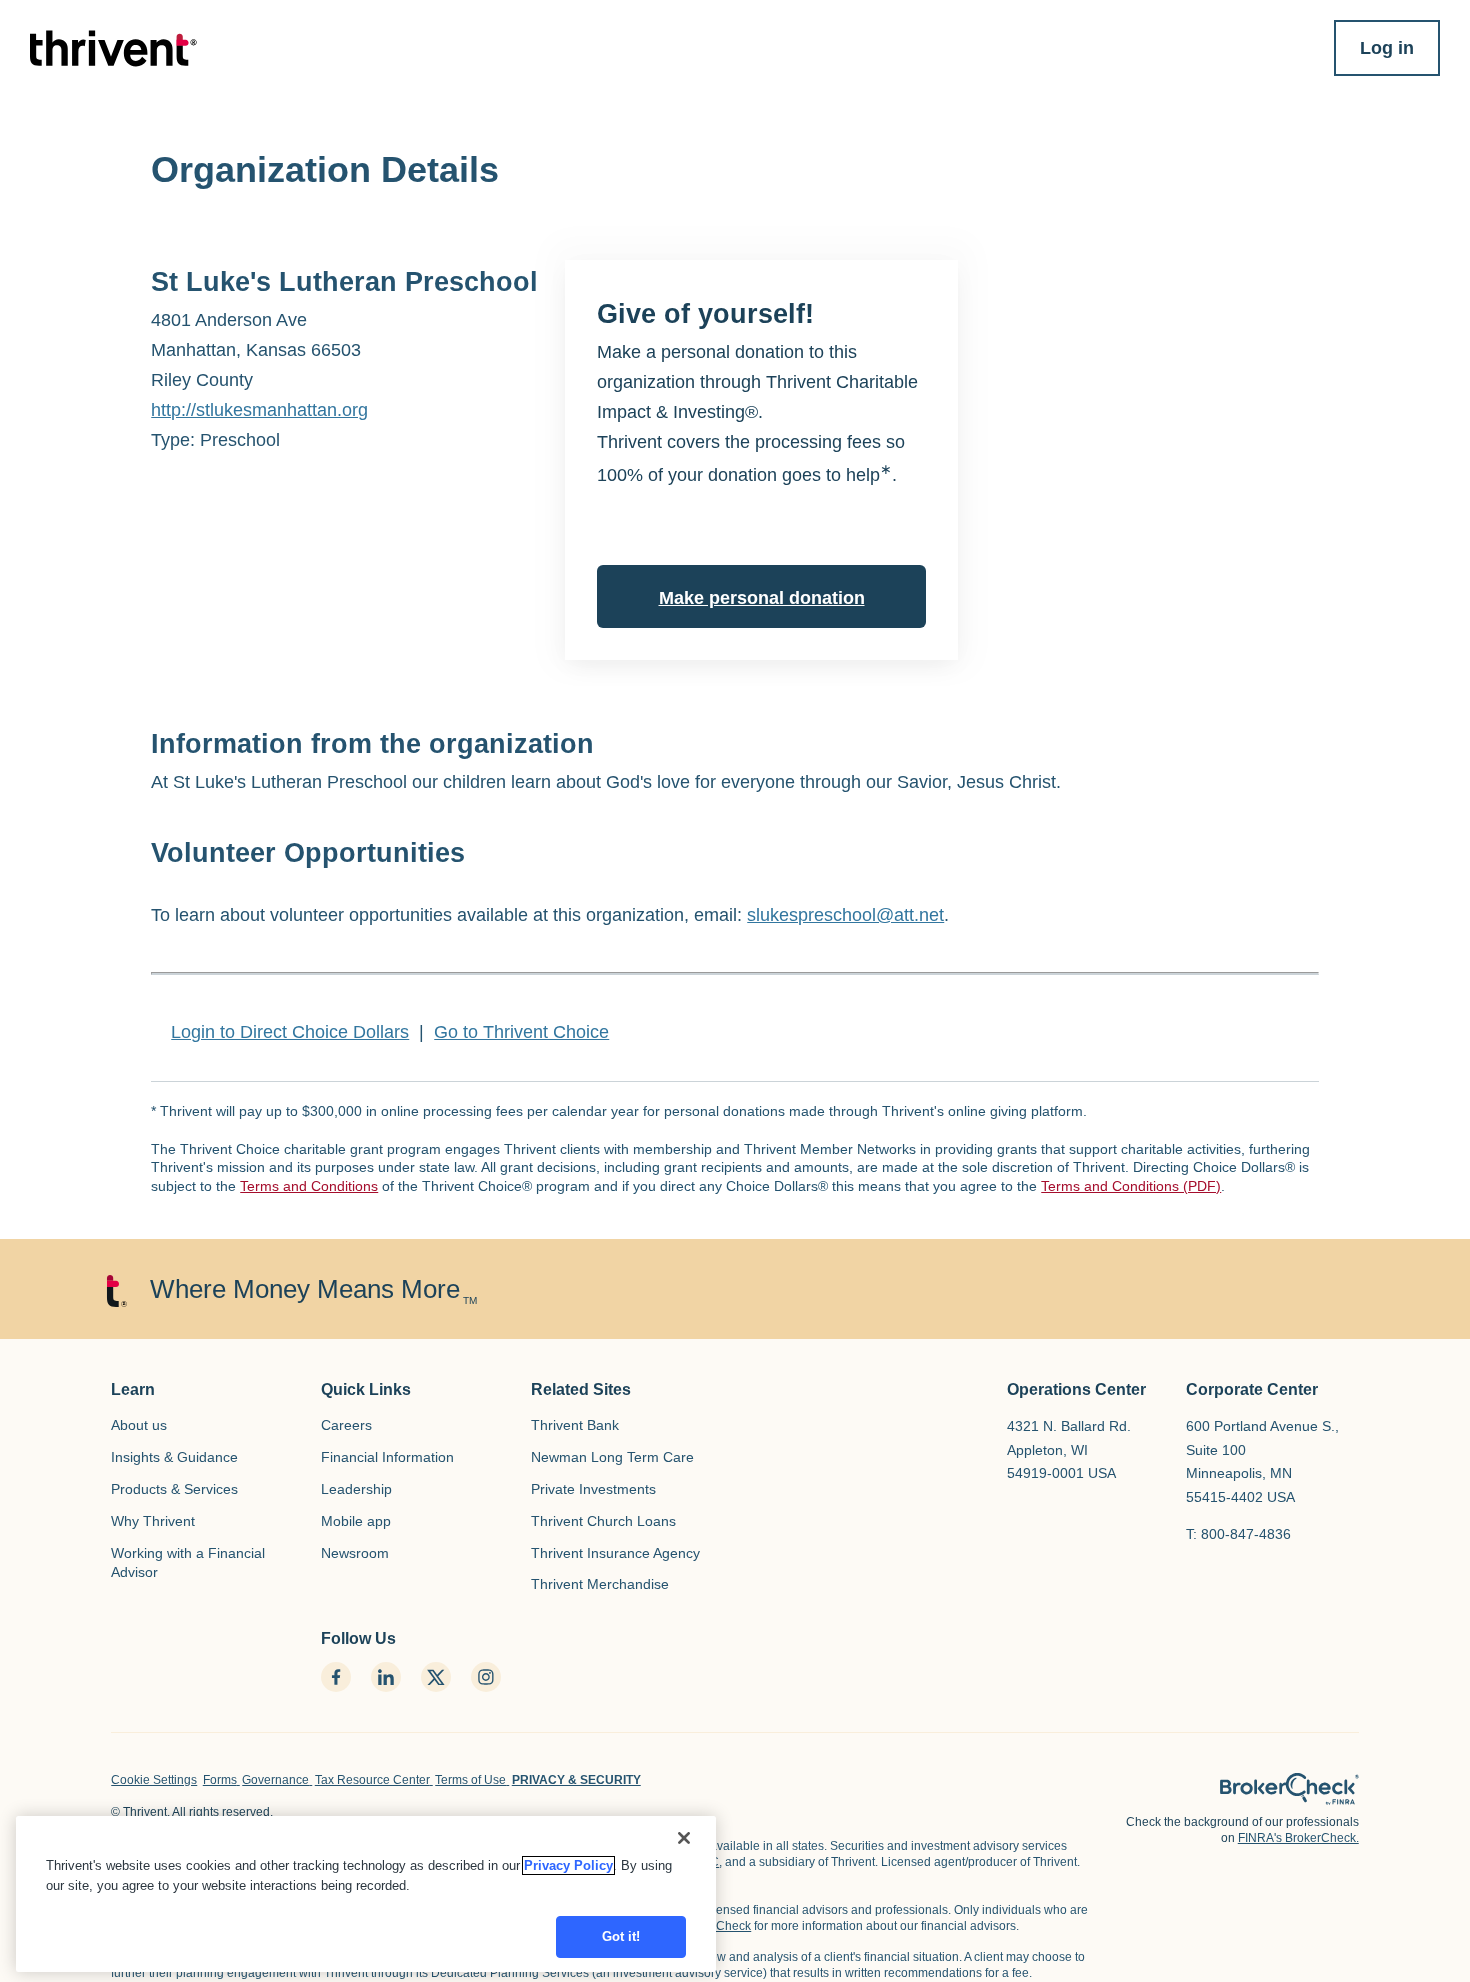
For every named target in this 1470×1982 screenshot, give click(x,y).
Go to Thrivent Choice (521, 1032)
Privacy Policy (568, 1865)
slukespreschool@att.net (845, 915)
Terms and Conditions (309, 1186)
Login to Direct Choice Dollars (290, 1032)
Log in (1387, 48)
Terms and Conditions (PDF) (1131, 1186)
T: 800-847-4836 (1238, 1534)
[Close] (684, 1838)
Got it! (621, 1936)
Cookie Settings (154, 1780)
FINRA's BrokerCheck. (1298, 1838)
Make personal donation (762, 598)
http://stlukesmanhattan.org (259, 410)
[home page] (1289, 1789)
